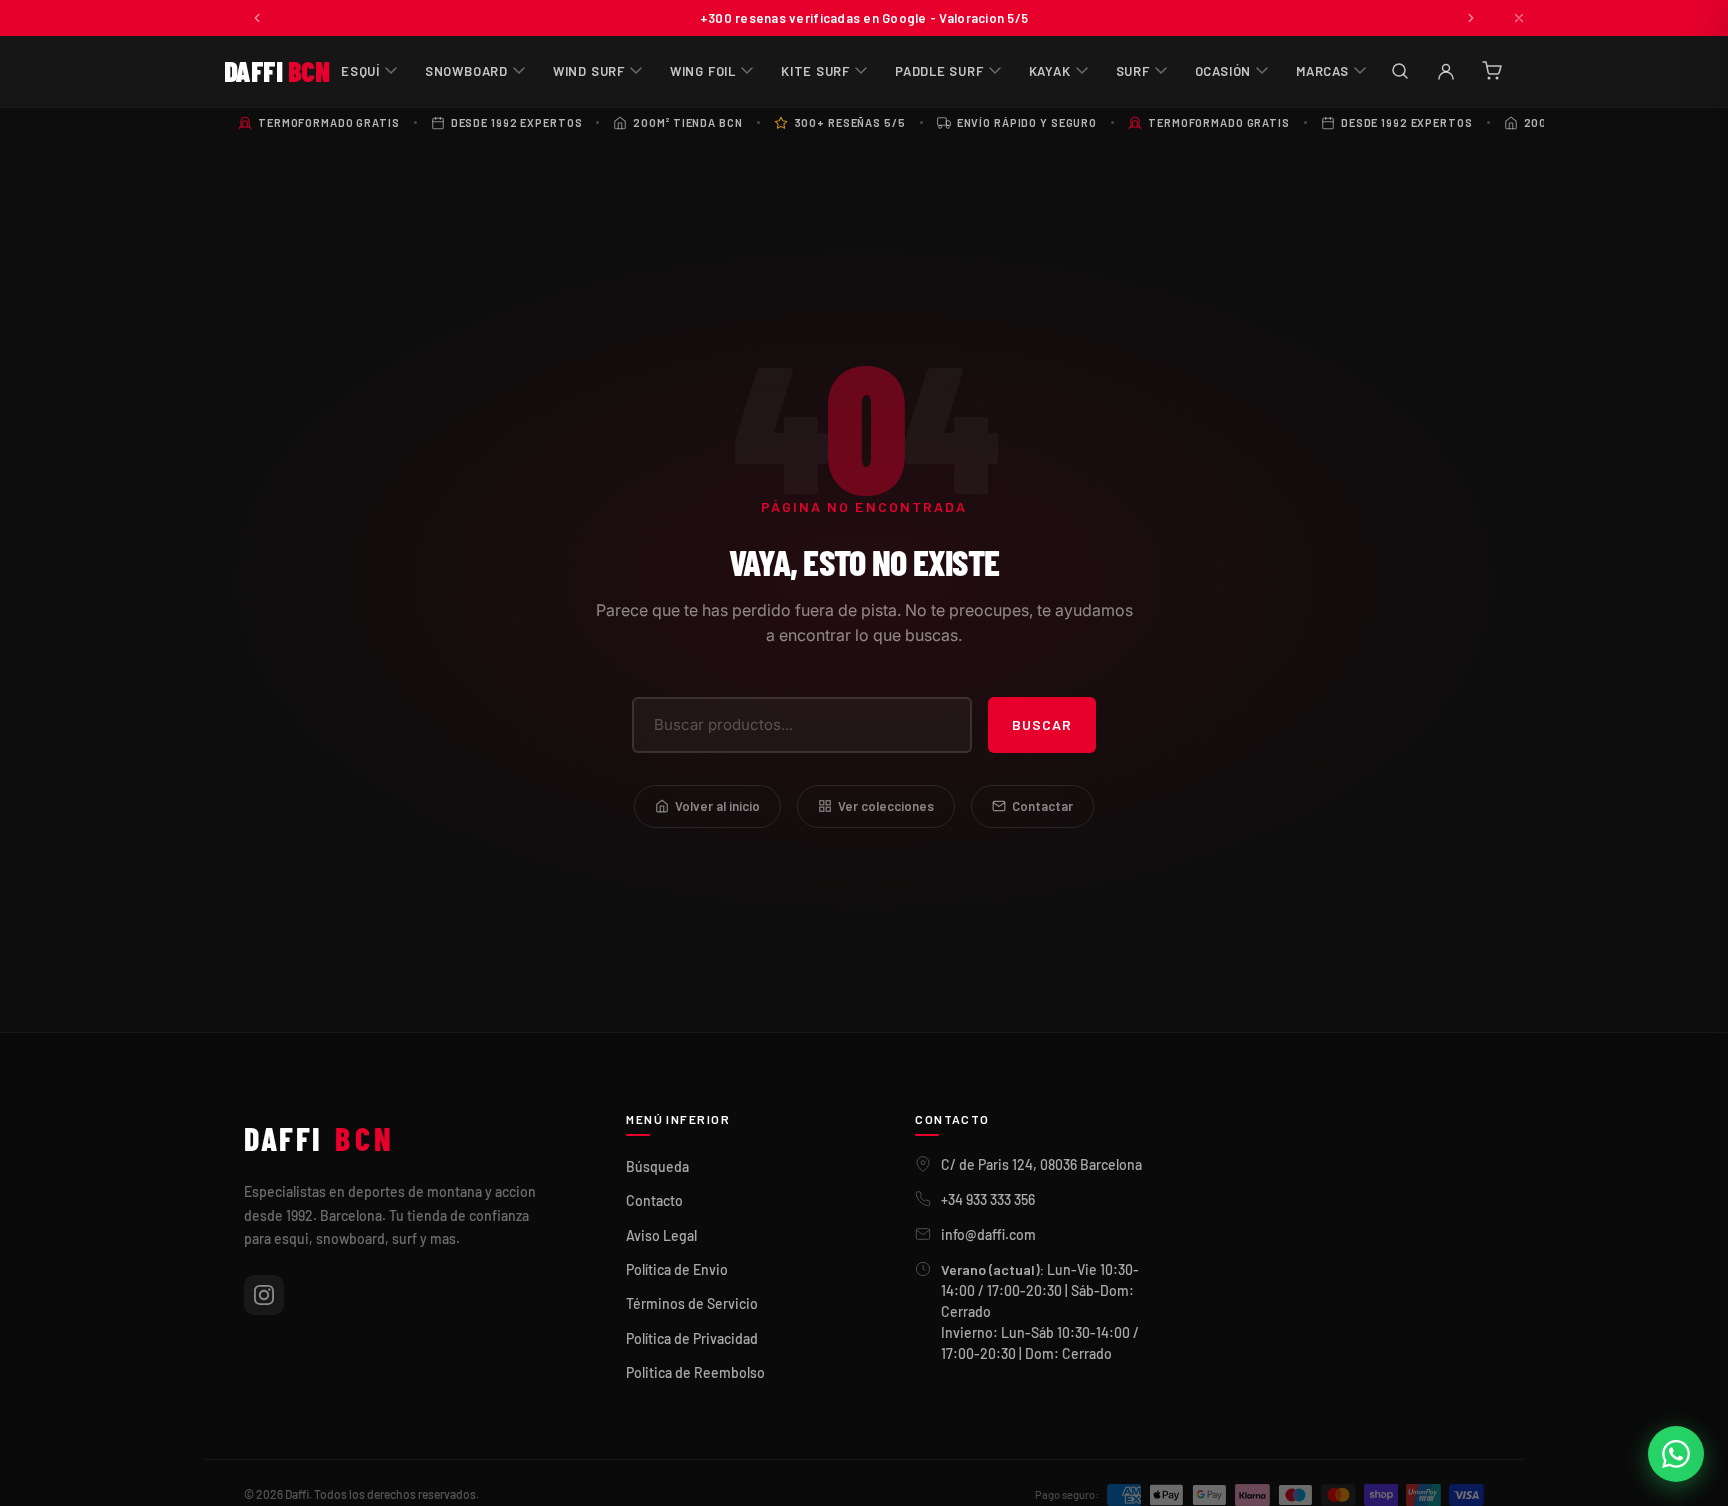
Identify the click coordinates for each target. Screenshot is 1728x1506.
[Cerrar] (1519, 18)
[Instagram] (264, 1295)
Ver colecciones (886, 806)
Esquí (360, 71)
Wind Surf (589, 71)
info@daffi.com (988, 1234)
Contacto (654, 1200)
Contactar (1042, 806)
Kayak (1050, 71)
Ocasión (1223, 71)
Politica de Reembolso (695, 1372)
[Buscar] (1400, 71)
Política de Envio (677, 1269)
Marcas (1322, 71)
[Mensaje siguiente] (1471, 18)
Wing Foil (703, 71)
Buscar (1041, 724)
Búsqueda (657, 1166)
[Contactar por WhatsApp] (1676, 1454)
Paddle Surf (939, 71)
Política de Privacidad (692, 1338)
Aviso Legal (661, 1235)
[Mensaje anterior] (257, 18)
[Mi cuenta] (1446, 71)
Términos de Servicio (692, 1303)
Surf (1133, 71)
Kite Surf (815, 71)
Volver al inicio (717, 806)
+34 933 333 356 (988, 1199)
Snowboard (466, 71)
